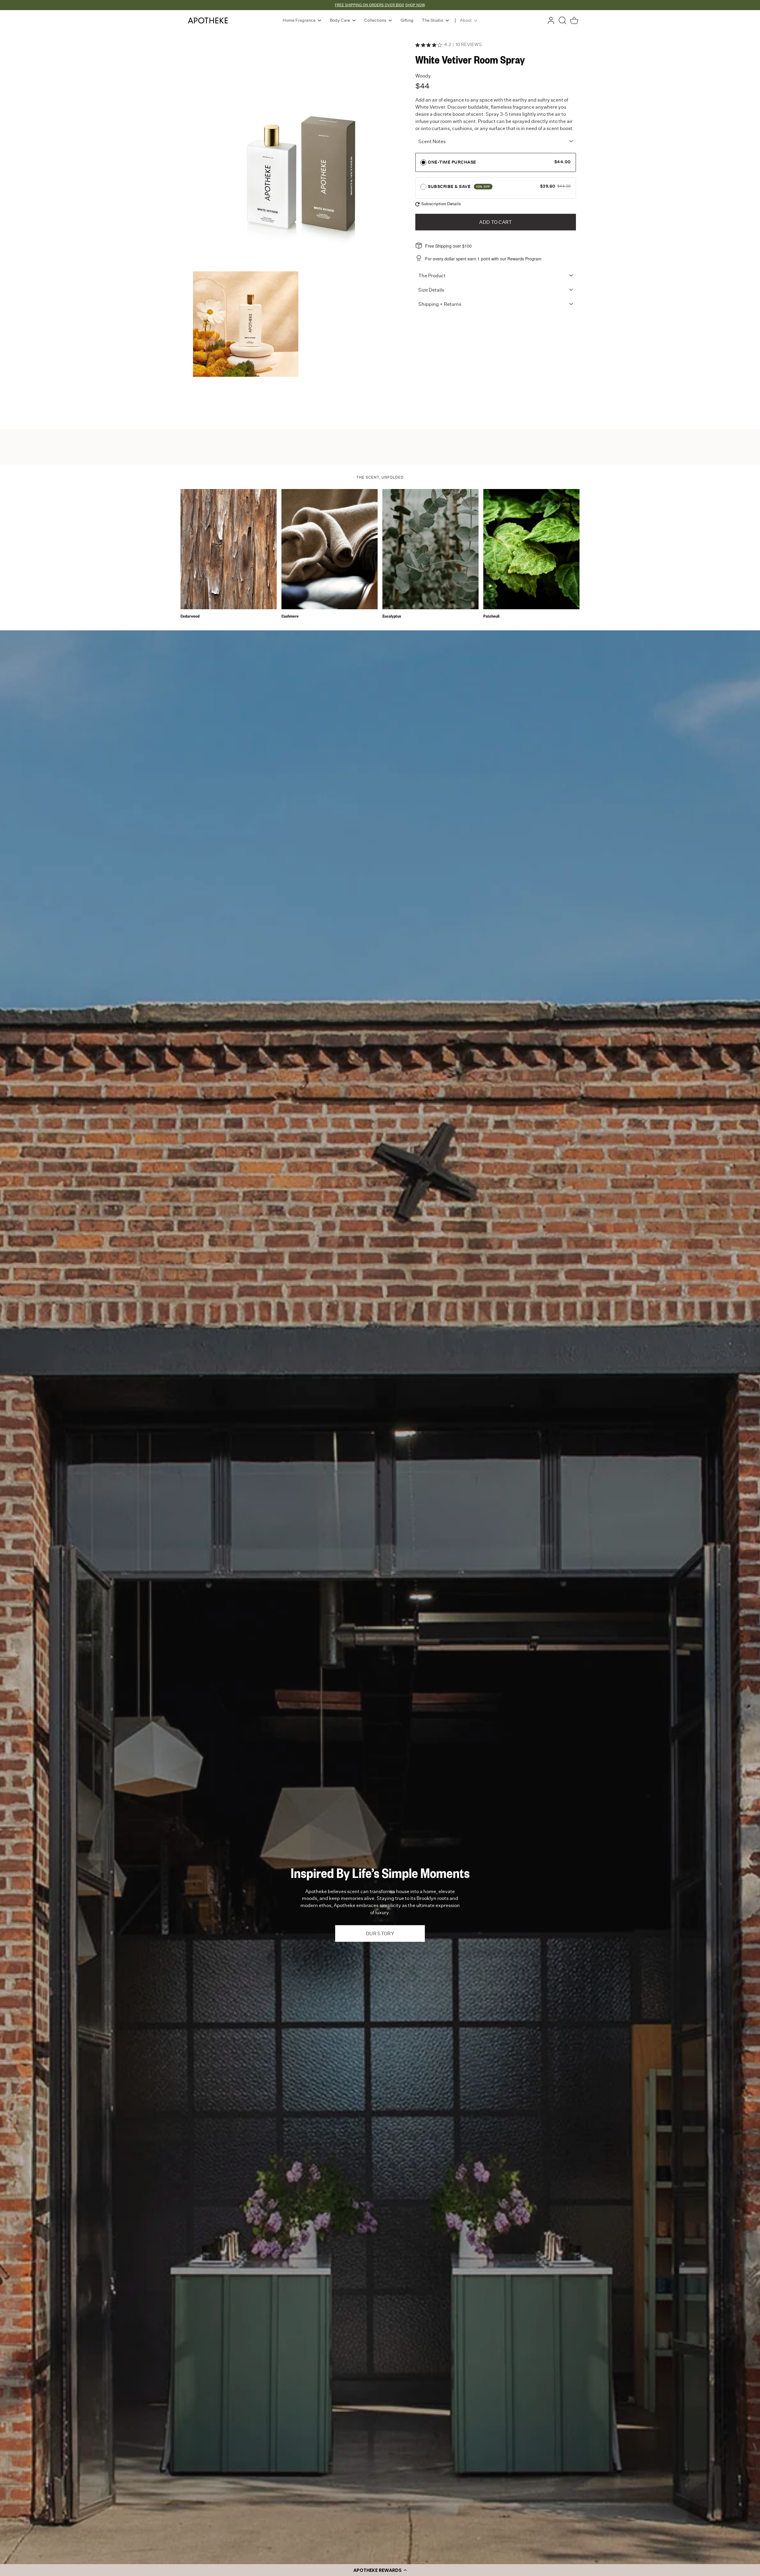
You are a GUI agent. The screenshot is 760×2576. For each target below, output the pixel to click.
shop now (415, 5)
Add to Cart (496, 222)
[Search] (563, 20)
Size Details (431, 290)
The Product (432, 276)
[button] (380, 2570)
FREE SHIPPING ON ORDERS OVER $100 (369, 5)
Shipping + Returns (440, 304)
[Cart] (574, 20)
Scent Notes (432, 142)
